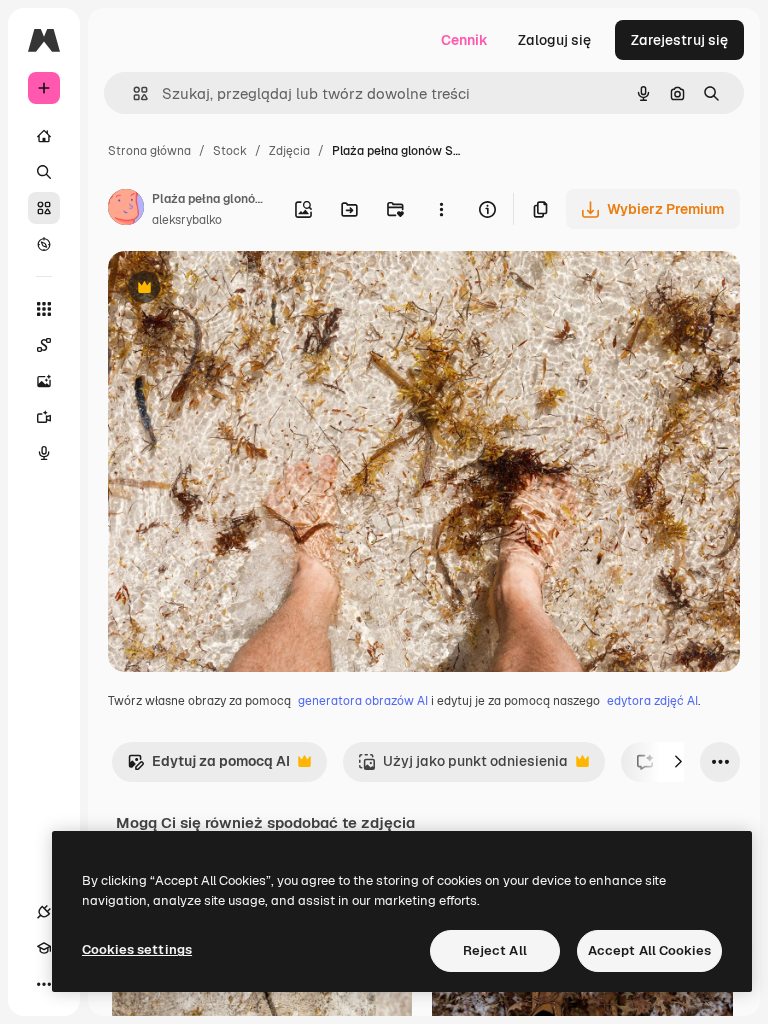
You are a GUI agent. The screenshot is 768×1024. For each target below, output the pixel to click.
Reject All (495, 950)
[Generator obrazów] (44, 381)
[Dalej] (678, 762)
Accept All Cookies (649, 950)
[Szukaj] (44, 172)
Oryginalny (246, 289)
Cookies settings (137, 949)
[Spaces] (44, 345)
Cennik (464, 40)
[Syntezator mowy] (44, 453)
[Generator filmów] (44, 417)
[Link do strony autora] (126, 210)
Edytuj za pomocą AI (208, 766)
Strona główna (149, 151)
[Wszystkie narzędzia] (44, 309)
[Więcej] (44, 984)
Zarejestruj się (679, 40)
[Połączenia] (44, 912)
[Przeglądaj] (44, 244)
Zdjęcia (289, 151)
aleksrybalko (187, 220)
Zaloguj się (554, 40)
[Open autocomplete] (132, 93)
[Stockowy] (44, 208)
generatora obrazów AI (363, 701)
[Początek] (44, 136)
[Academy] (44, 948)
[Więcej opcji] (441, 209)
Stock (230, 151)
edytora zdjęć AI (652, 701)
